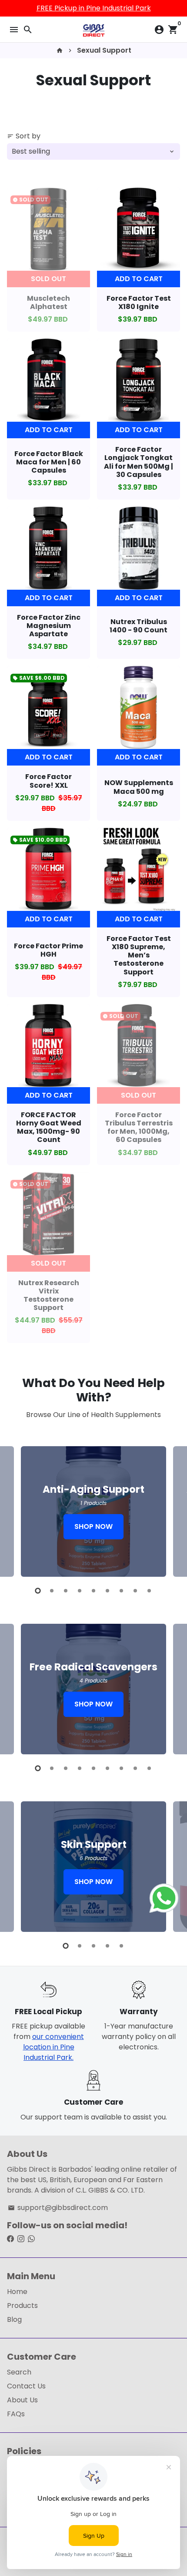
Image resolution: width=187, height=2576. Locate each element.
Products (22, 2306)
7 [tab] (121, 1591)
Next (172, 1510)
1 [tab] (38, 1591)
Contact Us (26, 2386)
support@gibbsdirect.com (58, 2208)
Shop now (93, 1526)
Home (17, 2292)
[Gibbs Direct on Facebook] (10, 2239)
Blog (14, 2319)
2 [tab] (52, 1591)
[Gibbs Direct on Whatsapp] (31, 2239)
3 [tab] (66, 1591)
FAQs (16, 2414)
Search (19, 2372)
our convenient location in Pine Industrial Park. (53, 2047)
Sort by (24, 136)
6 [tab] (107, 1591)
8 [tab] (135, 1591)
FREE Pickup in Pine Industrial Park (94, 8)
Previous (15, 1510)
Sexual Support (104, 50)
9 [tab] (149, 1591)
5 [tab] (93, 1591)
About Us (22, 2400)
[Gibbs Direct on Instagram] (21, 2239)
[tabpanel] (93, 1511)
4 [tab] (80, 1591)
